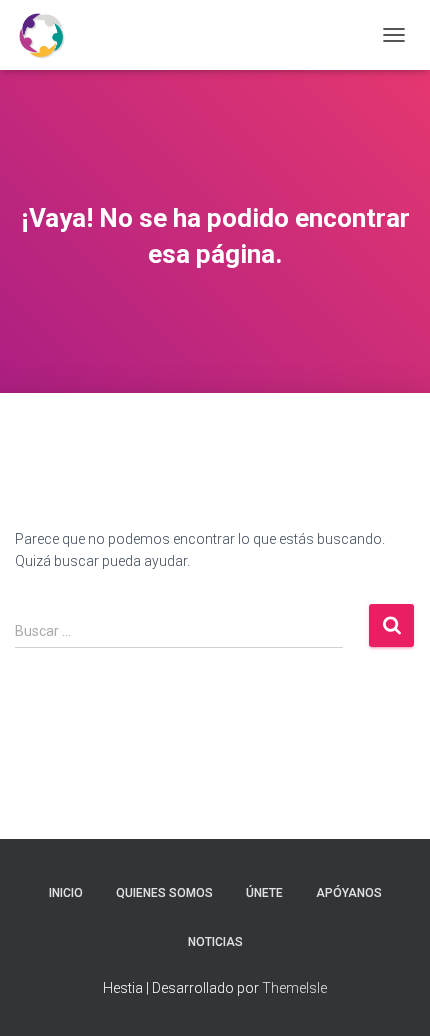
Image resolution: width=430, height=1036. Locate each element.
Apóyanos (349, 893)
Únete (264, 893)
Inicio (66, 893)
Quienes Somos (164, 893)
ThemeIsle (294, 988)
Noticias (215, 942)
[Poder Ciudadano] (49, 35)
